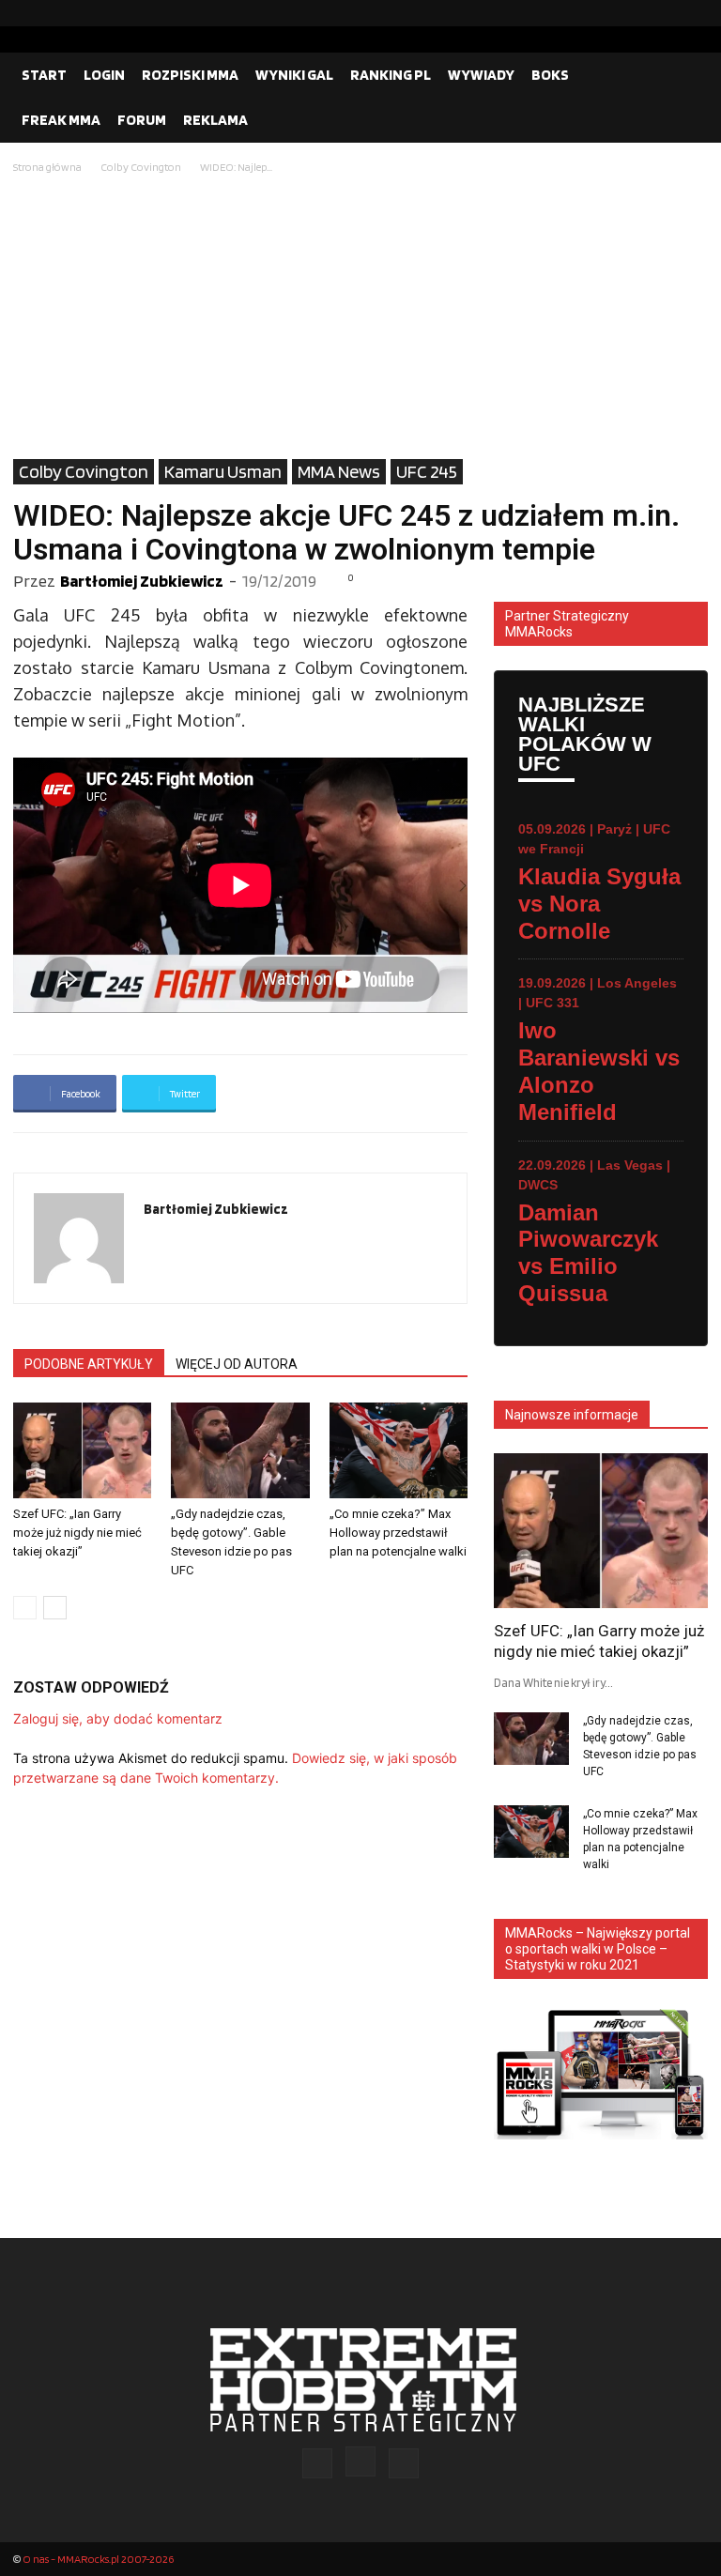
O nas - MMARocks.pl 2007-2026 (98, 2559)
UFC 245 (427, 471)
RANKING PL (391, 75)
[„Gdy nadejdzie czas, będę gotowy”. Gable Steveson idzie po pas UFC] (240, 1450)
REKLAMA (215, 120)
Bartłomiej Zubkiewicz (142, 581)
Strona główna (47, 167)
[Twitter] (694, 13)
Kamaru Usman (223, 471)
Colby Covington (141, 167)
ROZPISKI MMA (190, 75)
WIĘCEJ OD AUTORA (237, 1364)
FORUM (142, 120)
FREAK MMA (61, 120)
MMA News (339, 471)
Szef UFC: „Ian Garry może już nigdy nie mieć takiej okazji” (77, 1533)
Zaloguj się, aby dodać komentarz (118, 1718)
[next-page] (55, 1608)
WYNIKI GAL (294, 75)
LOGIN (104, 75)
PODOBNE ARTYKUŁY (89, 1364)
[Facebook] (634, 13)
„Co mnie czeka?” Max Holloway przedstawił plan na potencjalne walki (398, 1533)
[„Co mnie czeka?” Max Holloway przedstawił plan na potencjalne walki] (399, 1450)
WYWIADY (481, 75)
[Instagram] (664, 13)
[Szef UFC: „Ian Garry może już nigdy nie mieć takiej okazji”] (82, 1450)
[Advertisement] (360, 318)
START (44, 75)
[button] (685, 75)
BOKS (550, 75)
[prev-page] (25, 1608)
